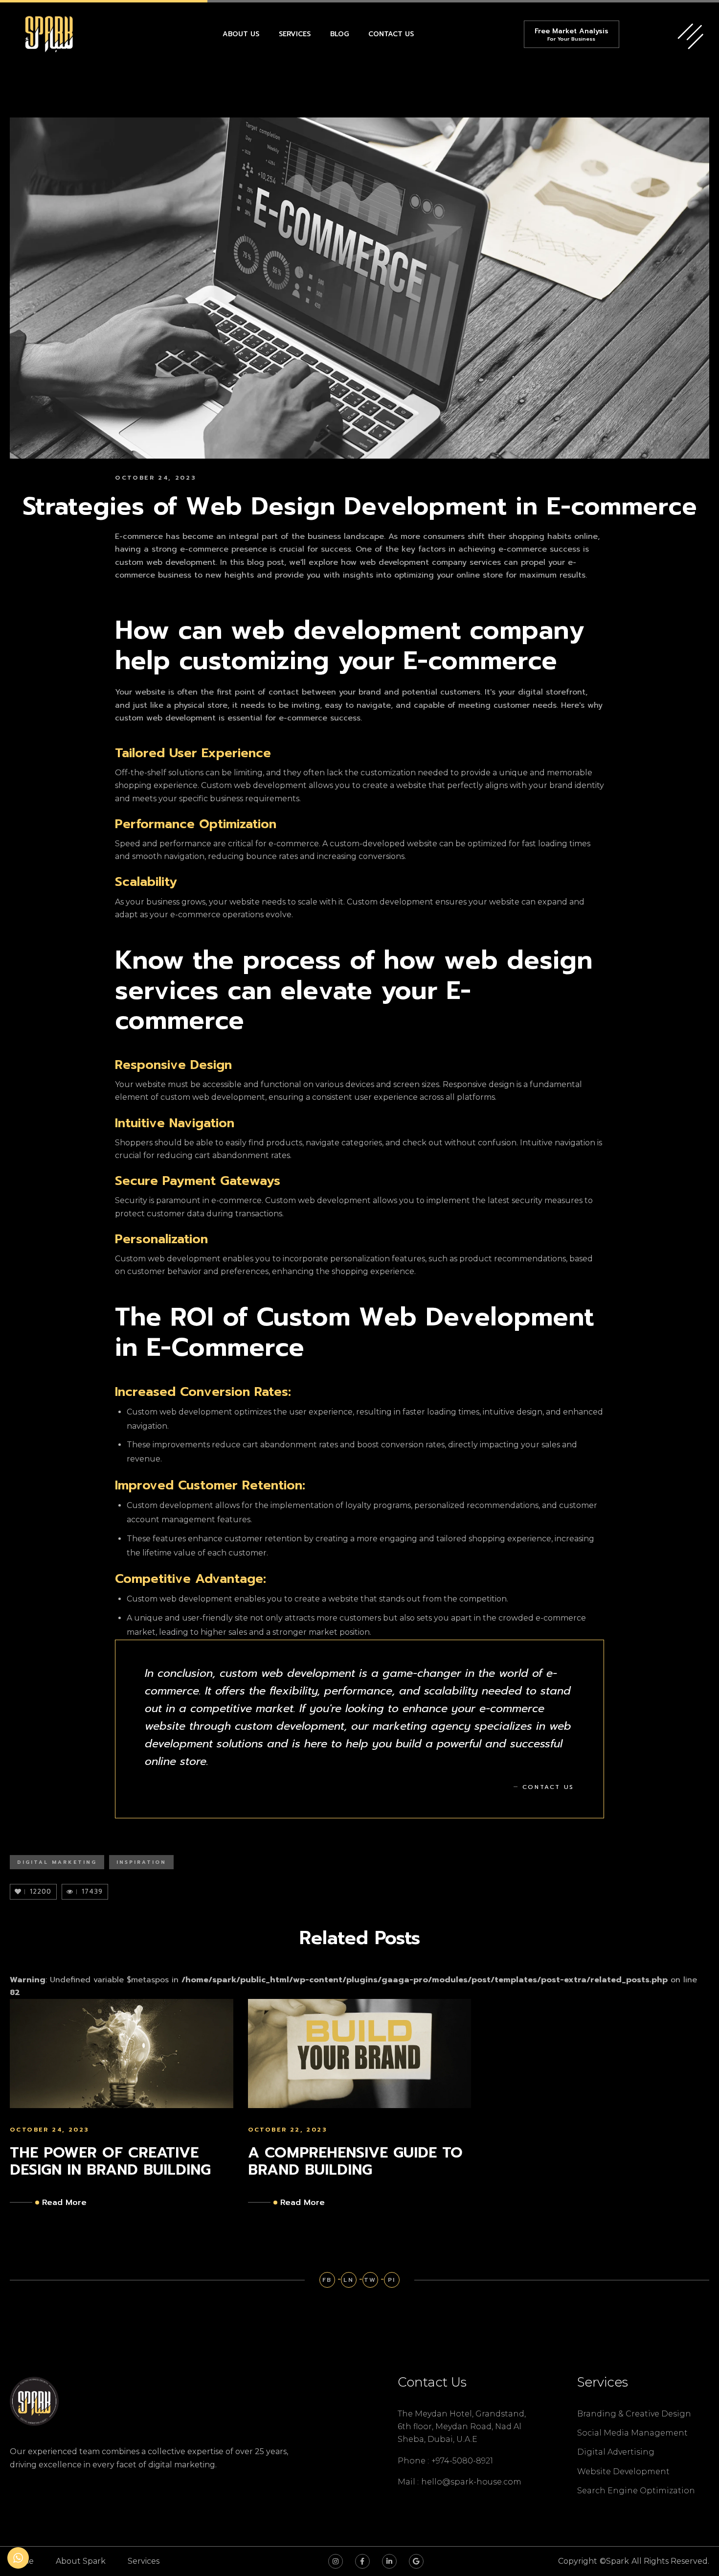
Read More (64, 2203)
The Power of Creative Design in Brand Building (110, 2161)
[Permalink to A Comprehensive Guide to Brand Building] (360, 2053)
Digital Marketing (57, 1862)
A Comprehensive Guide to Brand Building (355, 2161)
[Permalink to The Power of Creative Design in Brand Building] (122, 2053)
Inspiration (141, 1862)
